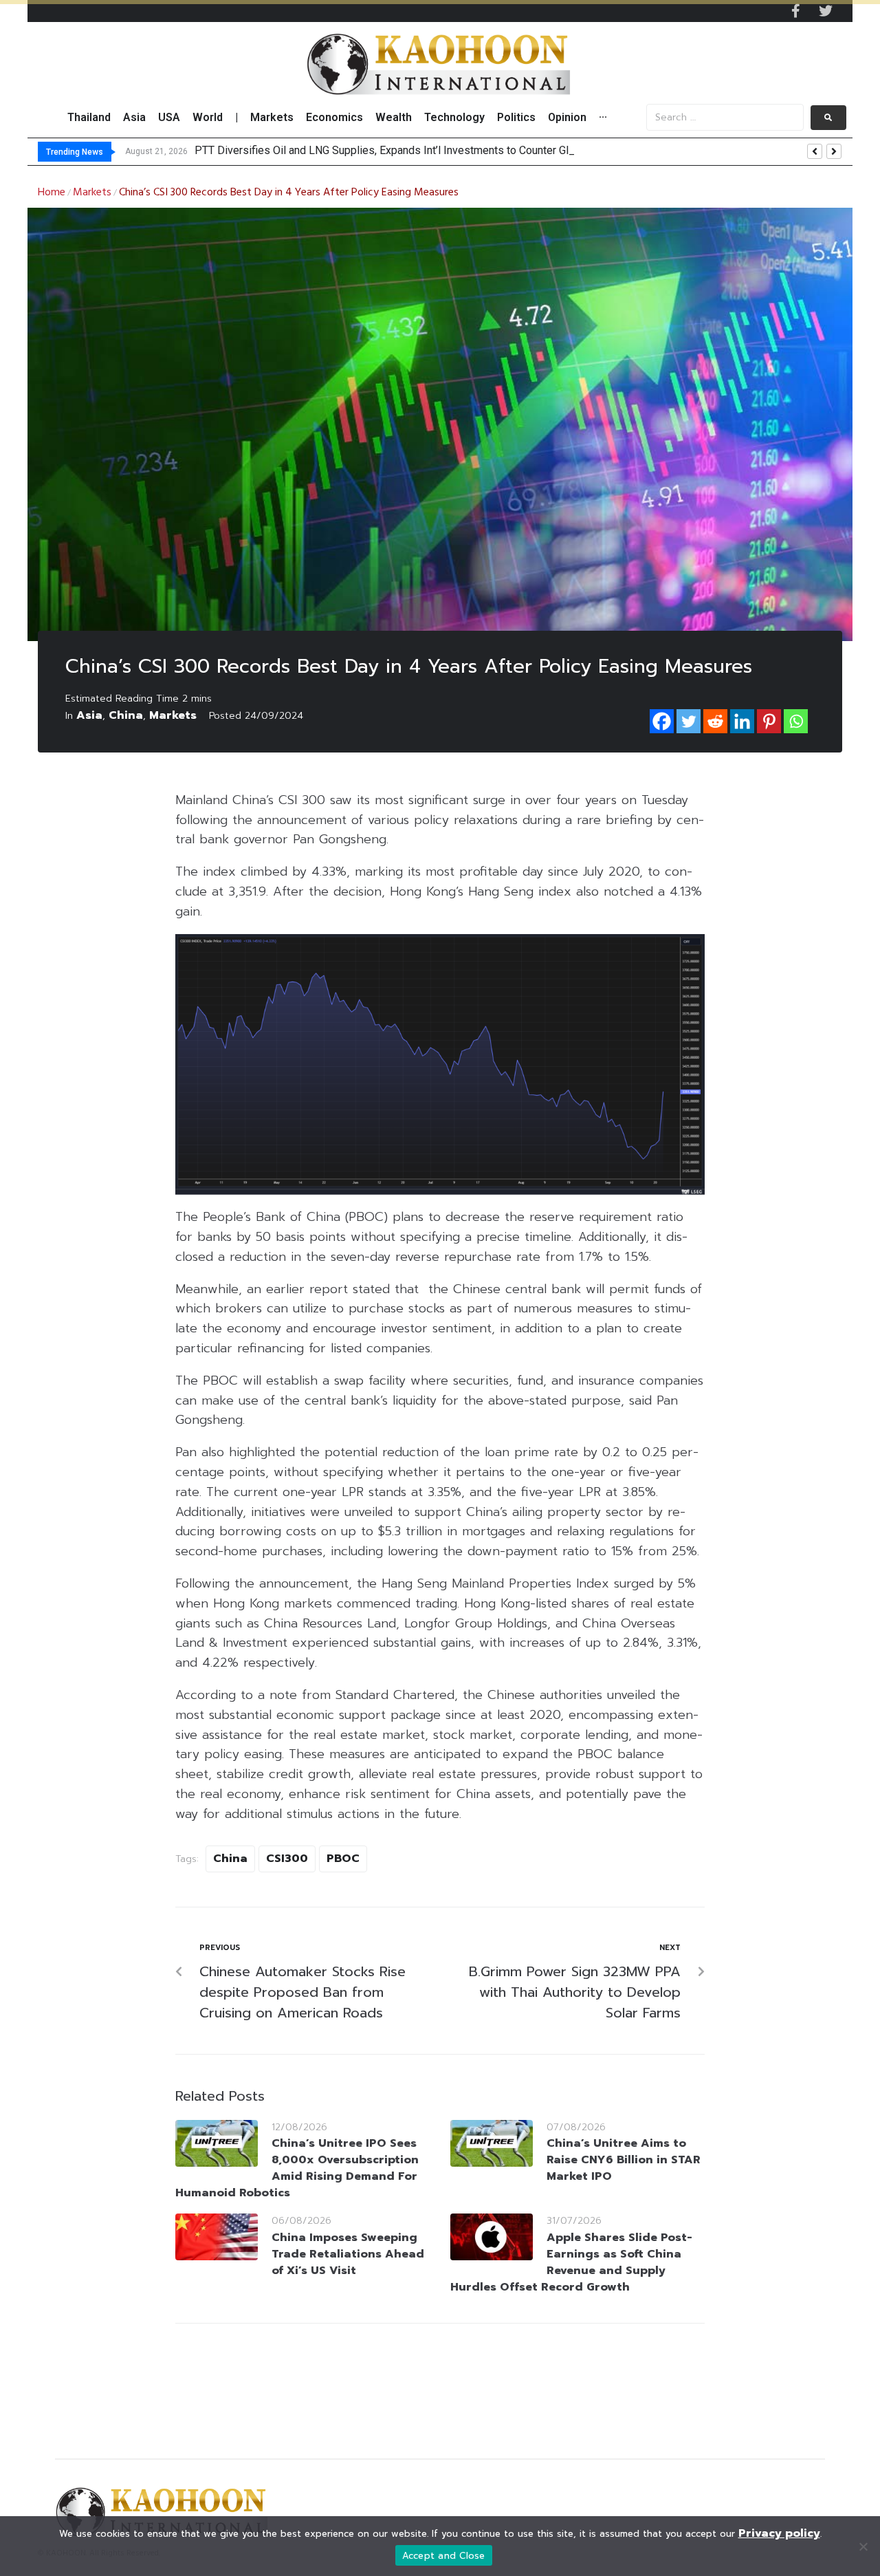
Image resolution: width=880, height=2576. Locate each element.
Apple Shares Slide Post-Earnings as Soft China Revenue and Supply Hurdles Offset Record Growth (571, 2262)
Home (52, 193)
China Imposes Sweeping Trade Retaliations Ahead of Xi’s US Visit (348, 2254)
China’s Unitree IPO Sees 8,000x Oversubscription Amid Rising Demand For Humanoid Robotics (297, 2168)
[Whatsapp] (796, 721)
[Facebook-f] (795, 11)
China (126, 715)
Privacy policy (779, 2533)
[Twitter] (826, 11)
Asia (89, 715)
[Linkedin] (742, 721)
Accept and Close (444, 2556)
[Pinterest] (769, 721)
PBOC (343, 1859)
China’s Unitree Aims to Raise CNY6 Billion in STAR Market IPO (624, 2160)
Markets (92, 193)
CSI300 (287, 1859)
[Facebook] (662, 721)
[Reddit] (715, 721)
